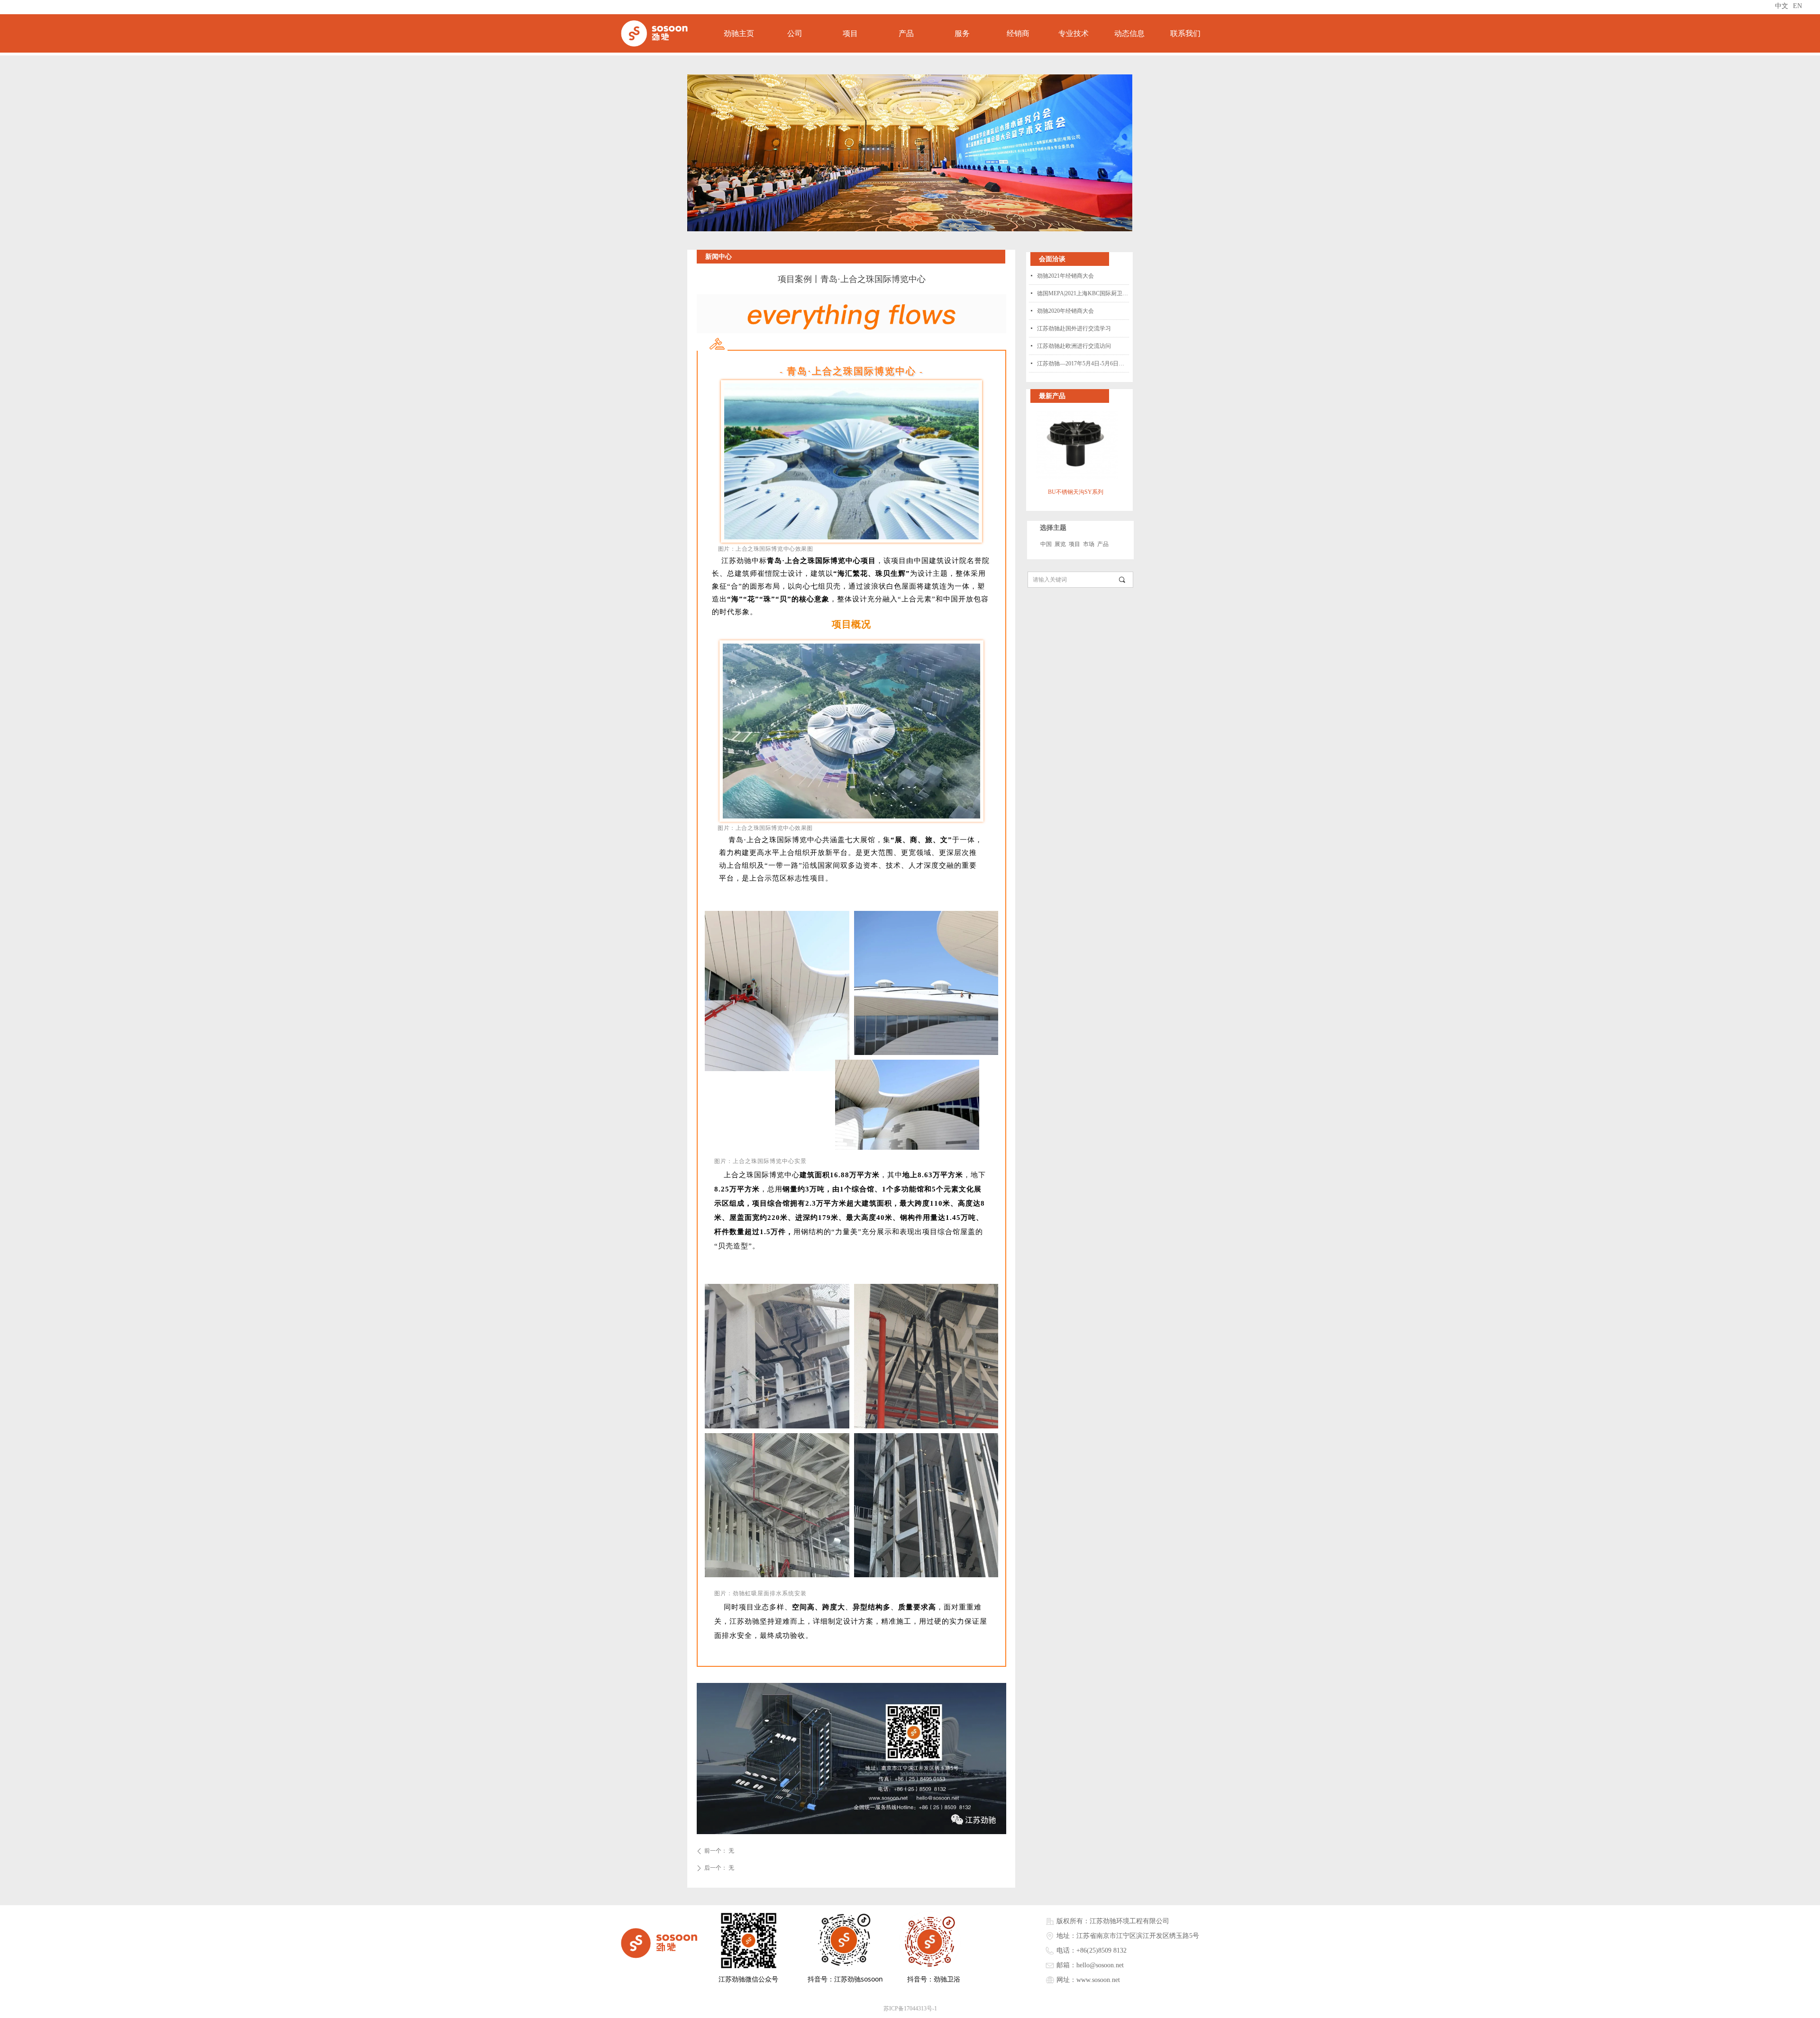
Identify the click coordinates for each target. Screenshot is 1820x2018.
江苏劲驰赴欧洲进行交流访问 (1074, 346)
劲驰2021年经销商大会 (1065, 276)
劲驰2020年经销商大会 (1065, 311)
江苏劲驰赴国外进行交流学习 (1074, 328)
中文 (1782, 6)
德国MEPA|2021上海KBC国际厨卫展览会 (1083, 293)
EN (1797, 6)
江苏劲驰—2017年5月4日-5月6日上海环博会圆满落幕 (1083, 364)
